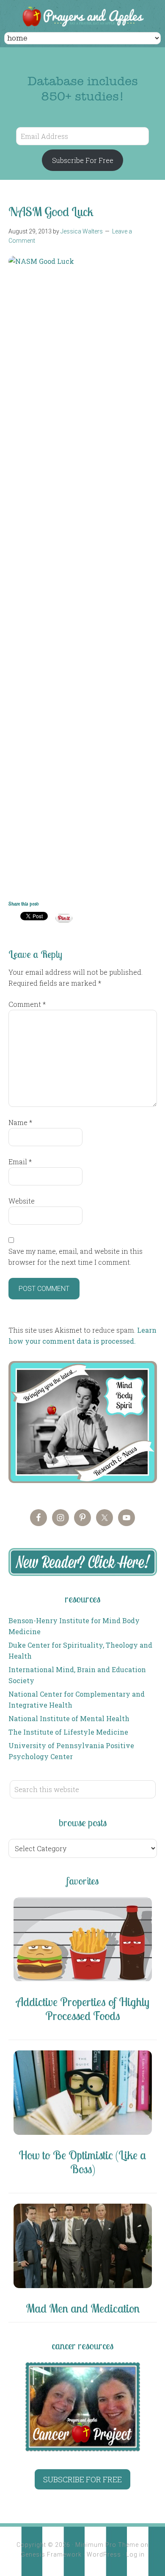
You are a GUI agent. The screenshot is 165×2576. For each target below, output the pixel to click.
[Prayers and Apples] (82, 17)
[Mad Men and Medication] (83, 2247)
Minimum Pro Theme (107, 2545)
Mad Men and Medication (83, 2308)
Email (20, 1162)
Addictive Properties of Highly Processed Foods (83, 2009)
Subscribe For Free (83, 160)
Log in (135, 2554)
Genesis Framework (51, 2554)
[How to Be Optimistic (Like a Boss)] (83, 2094)
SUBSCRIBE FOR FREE (82, 2479)
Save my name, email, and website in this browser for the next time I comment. (76, 1257)
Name (20, 1122)
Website (22, 1201)
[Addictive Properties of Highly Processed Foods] (83, 1941)
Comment (27, 1004)
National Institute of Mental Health (69, 1718)
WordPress (104, 2554)
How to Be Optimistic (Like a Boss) (82, 2162)
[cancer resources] (83, 2407)
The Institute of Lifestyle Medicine (68, 1732)
